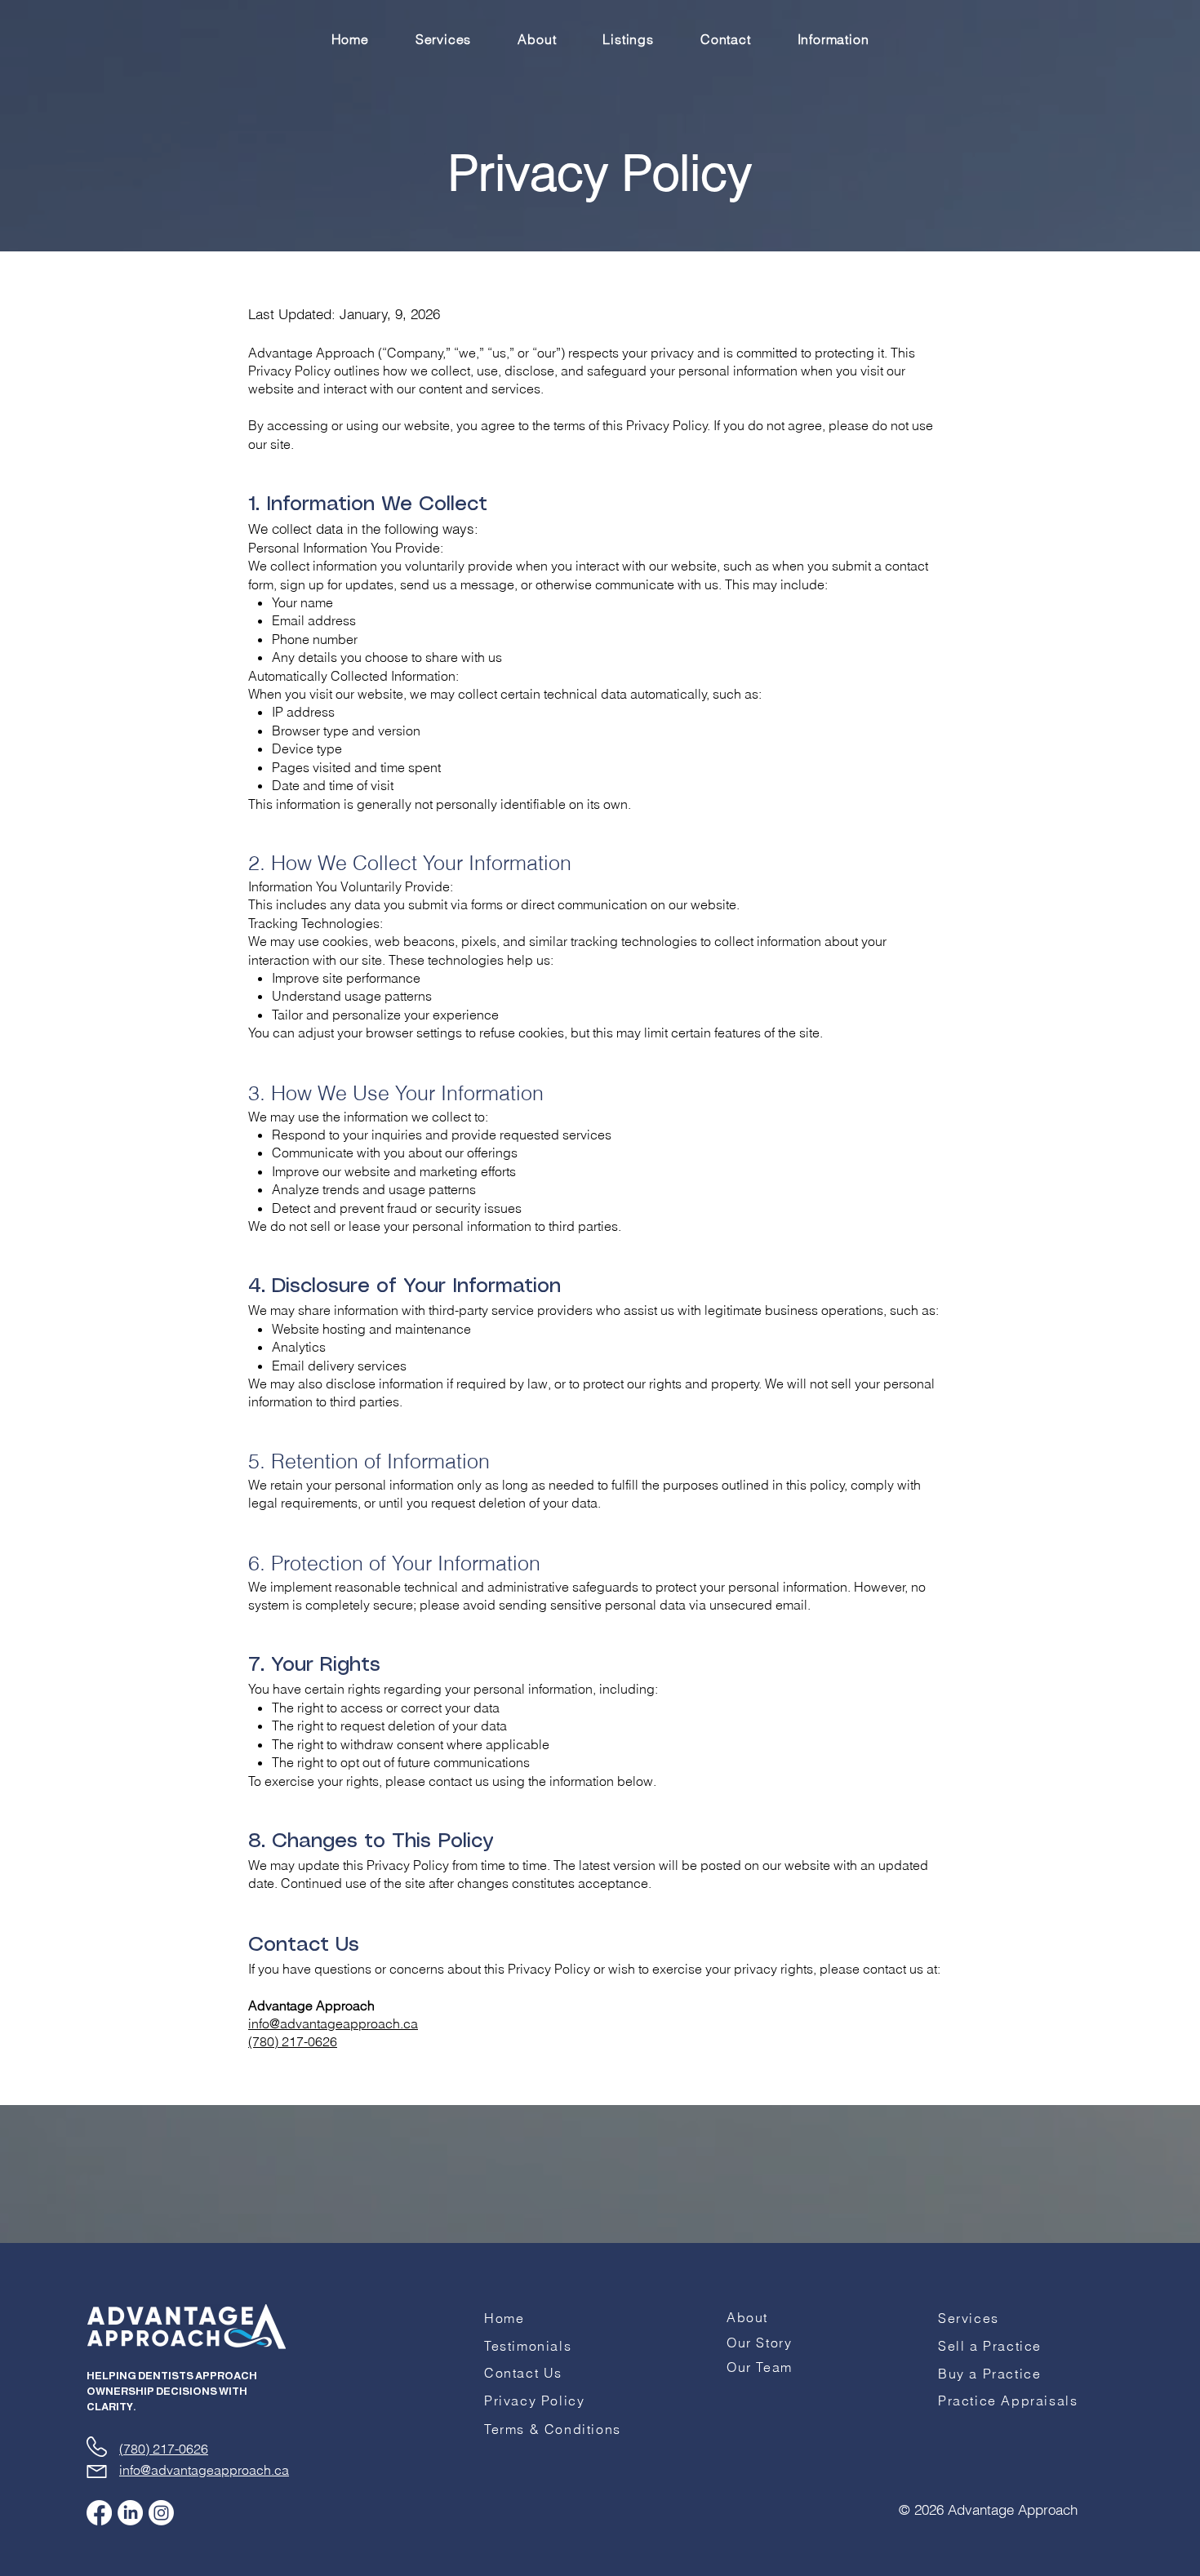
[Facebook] (99, 2513)
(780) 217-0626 (293, 2041)
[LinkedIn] (130, 2513)
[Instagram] (161, 2513)
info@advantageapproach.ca (333, 2023)
